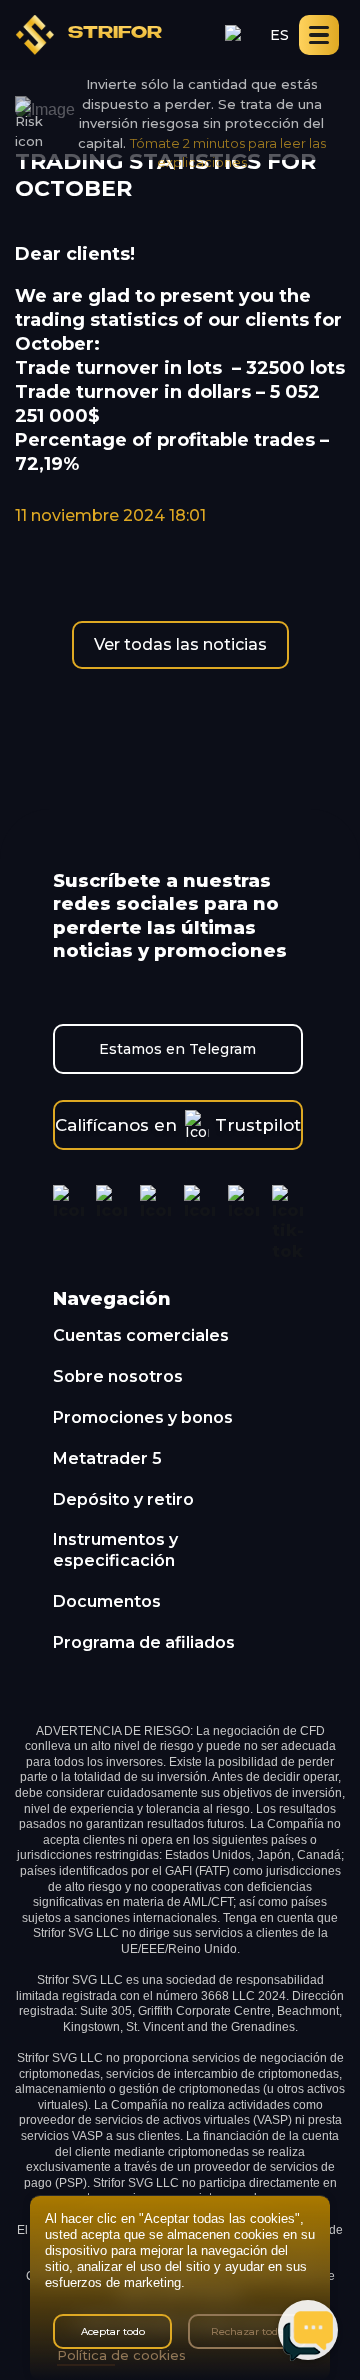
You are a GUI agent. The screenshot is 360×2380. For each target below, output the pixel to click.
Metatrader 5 (107, 1458)
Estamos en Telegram (177, 1049)
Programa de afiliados (144, 1642)
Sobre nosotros (118, 1376)
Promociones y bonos (143, 1417)
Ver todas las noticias (180, 644)
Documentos (107, 1601)
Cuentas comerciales (141, 1335)
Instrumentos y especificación (115, 1550)
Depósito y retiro (123, 1499)
